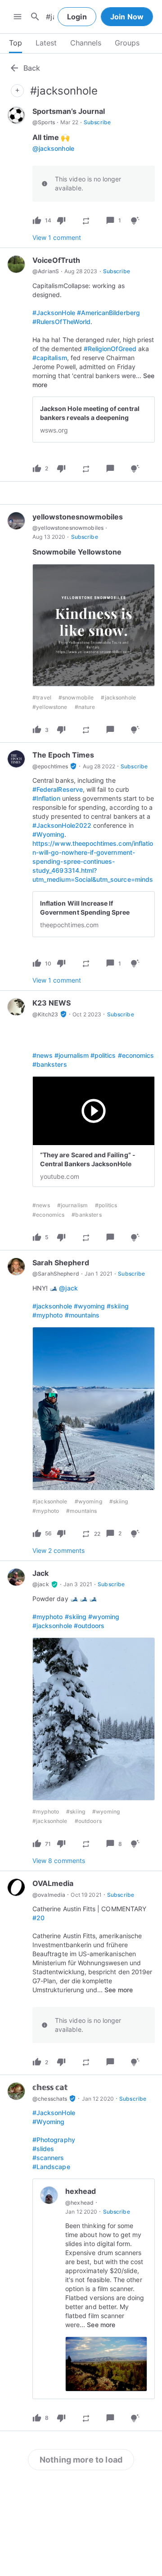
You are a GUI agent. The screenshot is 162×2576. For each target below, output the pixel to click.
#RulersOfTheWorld (61, 322)
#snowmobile (76, 697)
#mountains (82, 1315)
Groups (127, 43)
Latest (46, 43)
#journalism (72, 1055)
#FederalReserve (58, 789)
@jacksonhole (53, 148)
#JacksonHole (54, 313)
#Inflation (46, 798)
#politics (103, 1055)
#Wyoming (48, 834)
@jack (68, 1288)
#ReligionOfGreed (110, 349)
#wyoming (89, 1306)
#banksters (50, 1064)
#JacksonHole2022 (62, 825)
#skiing (117, 1306)
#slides (43, 2149)
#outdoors (89, 1626)
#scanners (48, 2158)
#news (43, 1055)
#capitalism (50, 358)
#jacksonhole (118, 697)
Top (16, 43)
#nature (85, 707)
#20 (38, 1918)
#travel (42, 697)
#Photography (54, 2140)
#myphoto (47, 1315)
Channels (86, 43)
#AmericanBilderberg (108, 313)
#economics (136, 1055)
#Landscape (51, 2167)
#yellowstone (50, 707)
